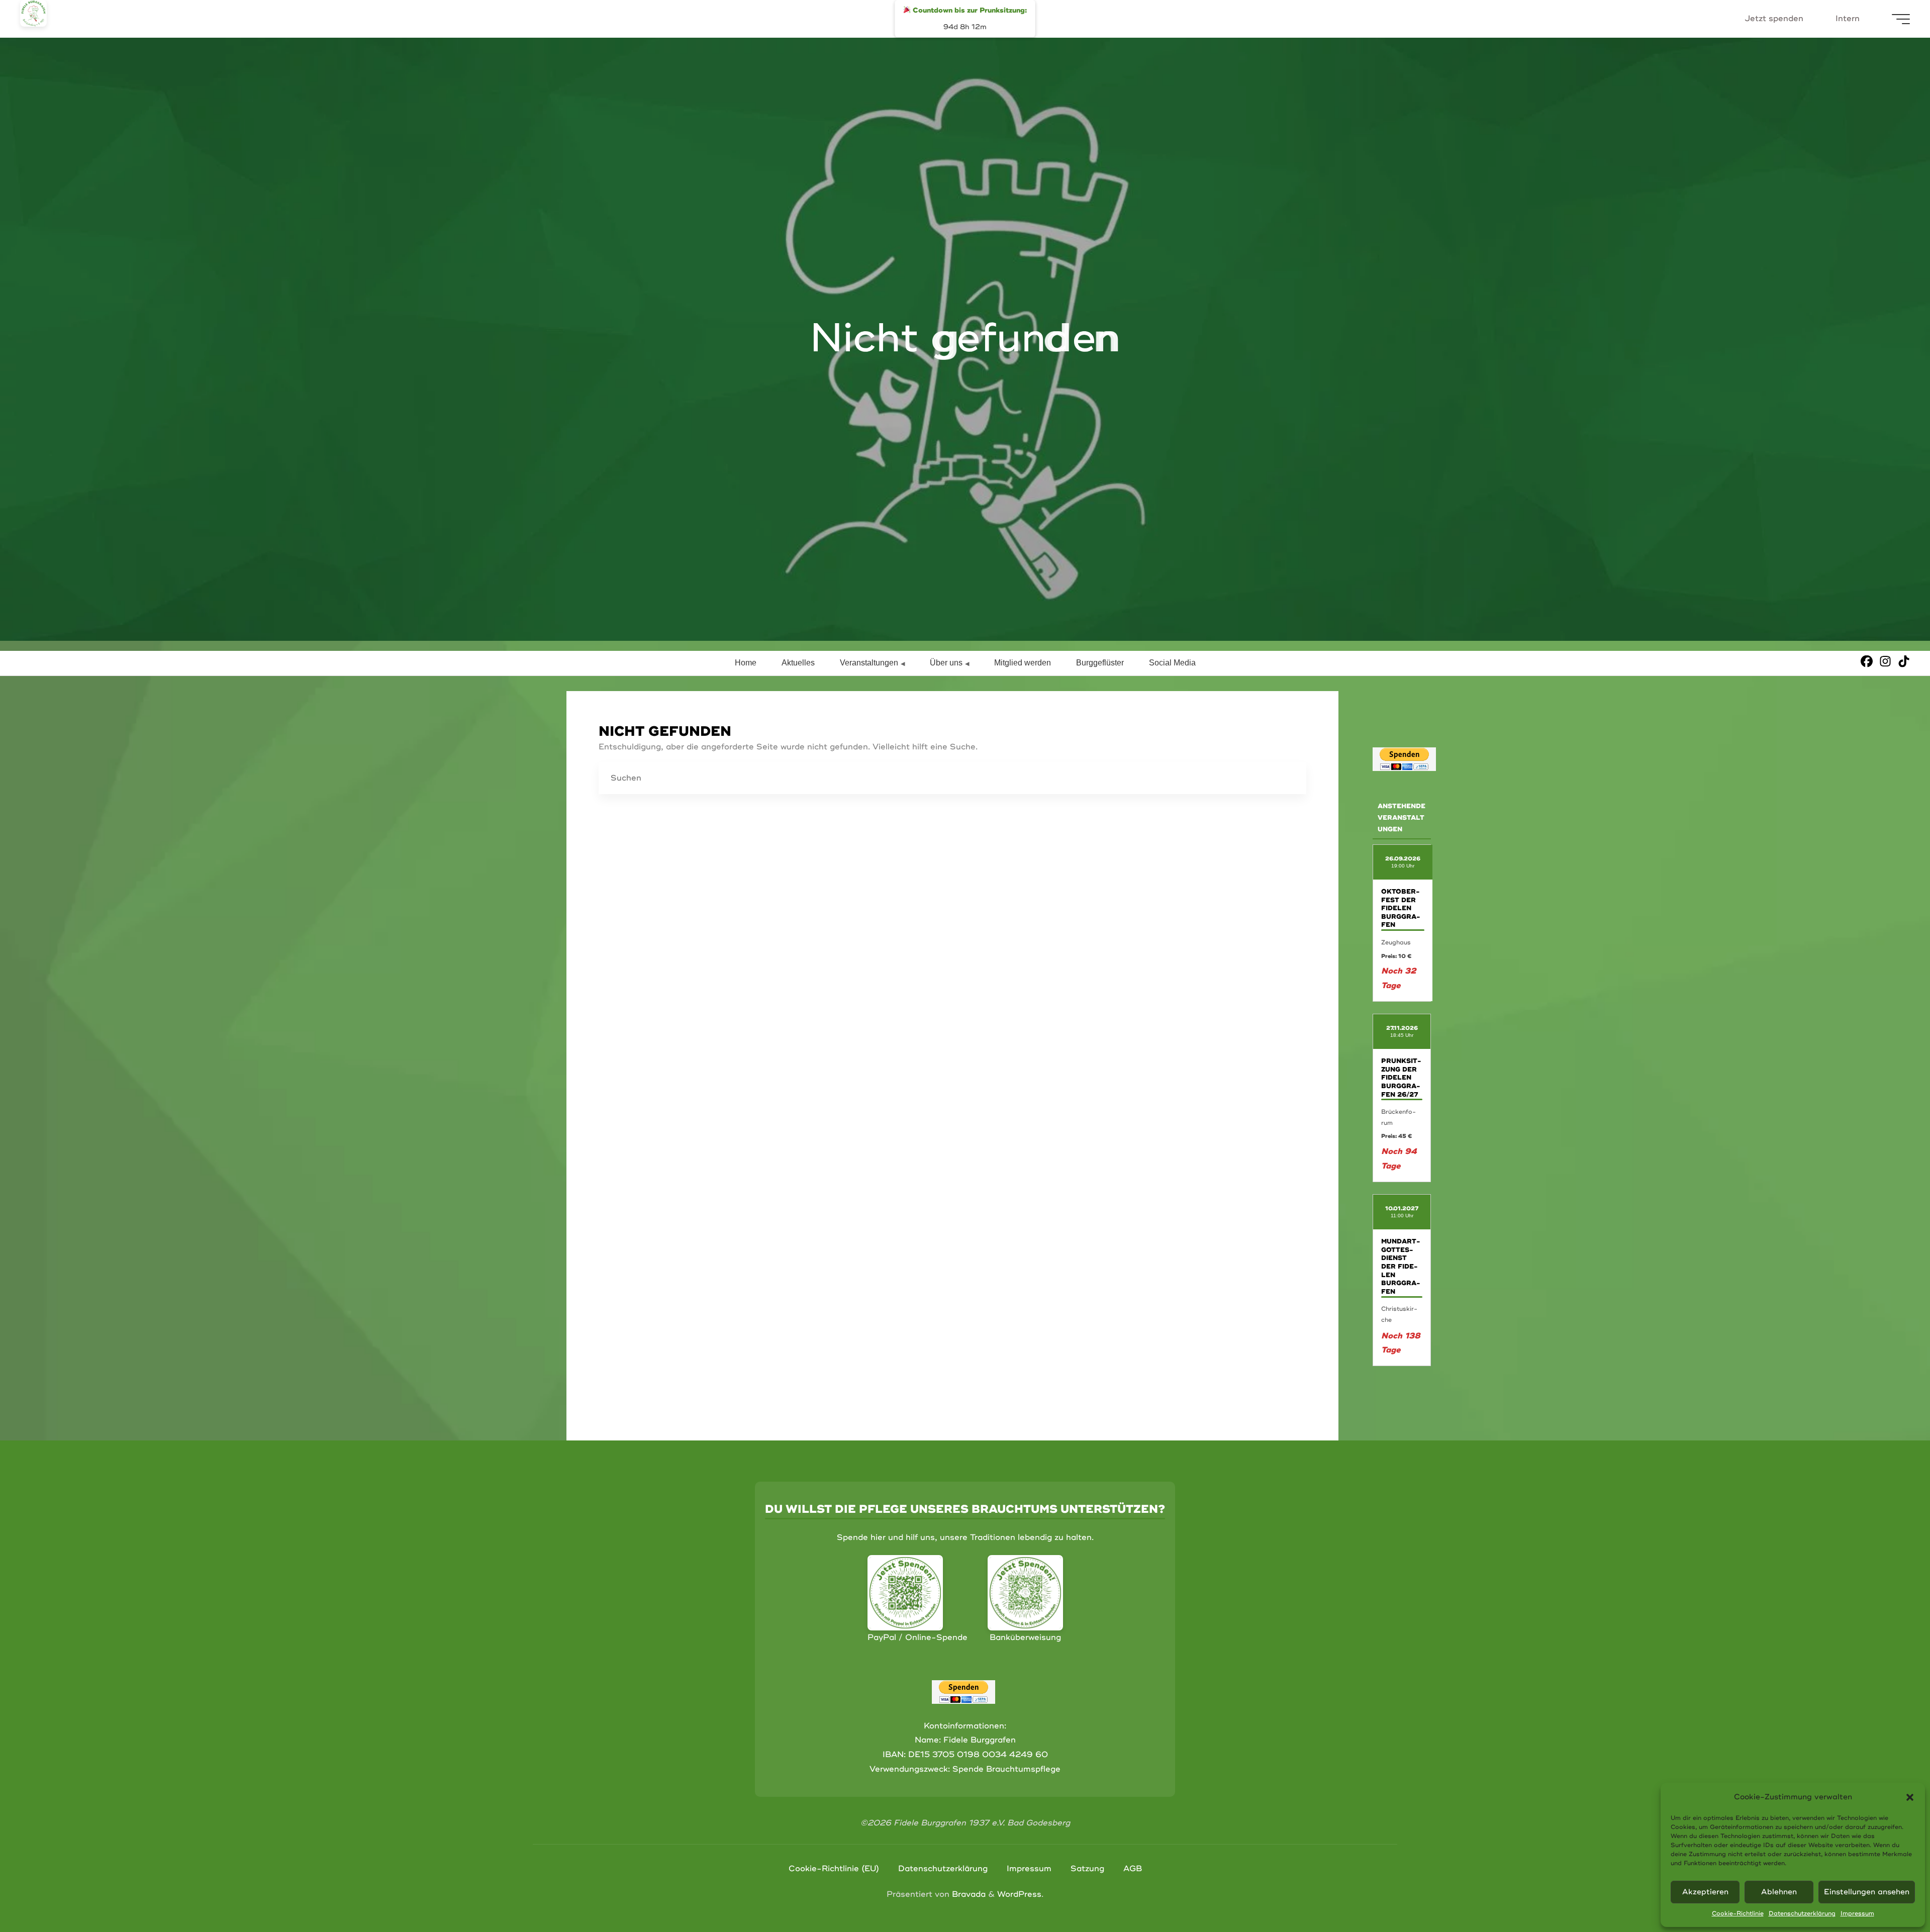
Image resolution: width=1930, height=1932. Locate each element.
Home (746, 663)
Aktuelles (798, 663)
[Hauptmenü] (1901, 19)
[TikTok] (1904, 661)
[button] (1910, 1797)
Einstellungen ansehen (1867, 1892)
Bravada (968, 1894)
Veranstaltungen (869, 663)
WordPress (1019, 1894)
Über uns (946, 663)
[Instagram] (1885, 661)
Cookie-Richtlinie (1738, 1914)
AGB (1133, 1869)
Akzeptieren (1705, 1892)
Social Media (1172, 663)
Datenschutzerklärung (1802, 1914)
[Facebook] (1867, 661)
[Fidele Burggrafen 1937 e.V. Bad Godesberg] (33, 13)
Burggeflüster (1100, 663)
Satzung (1087, 1869)
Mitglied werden (1023, 663)
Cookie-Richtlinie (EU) (834, 1869)
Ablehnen (1779, 1892)
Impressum (1857, 1914)
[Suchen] (1290, 779)
